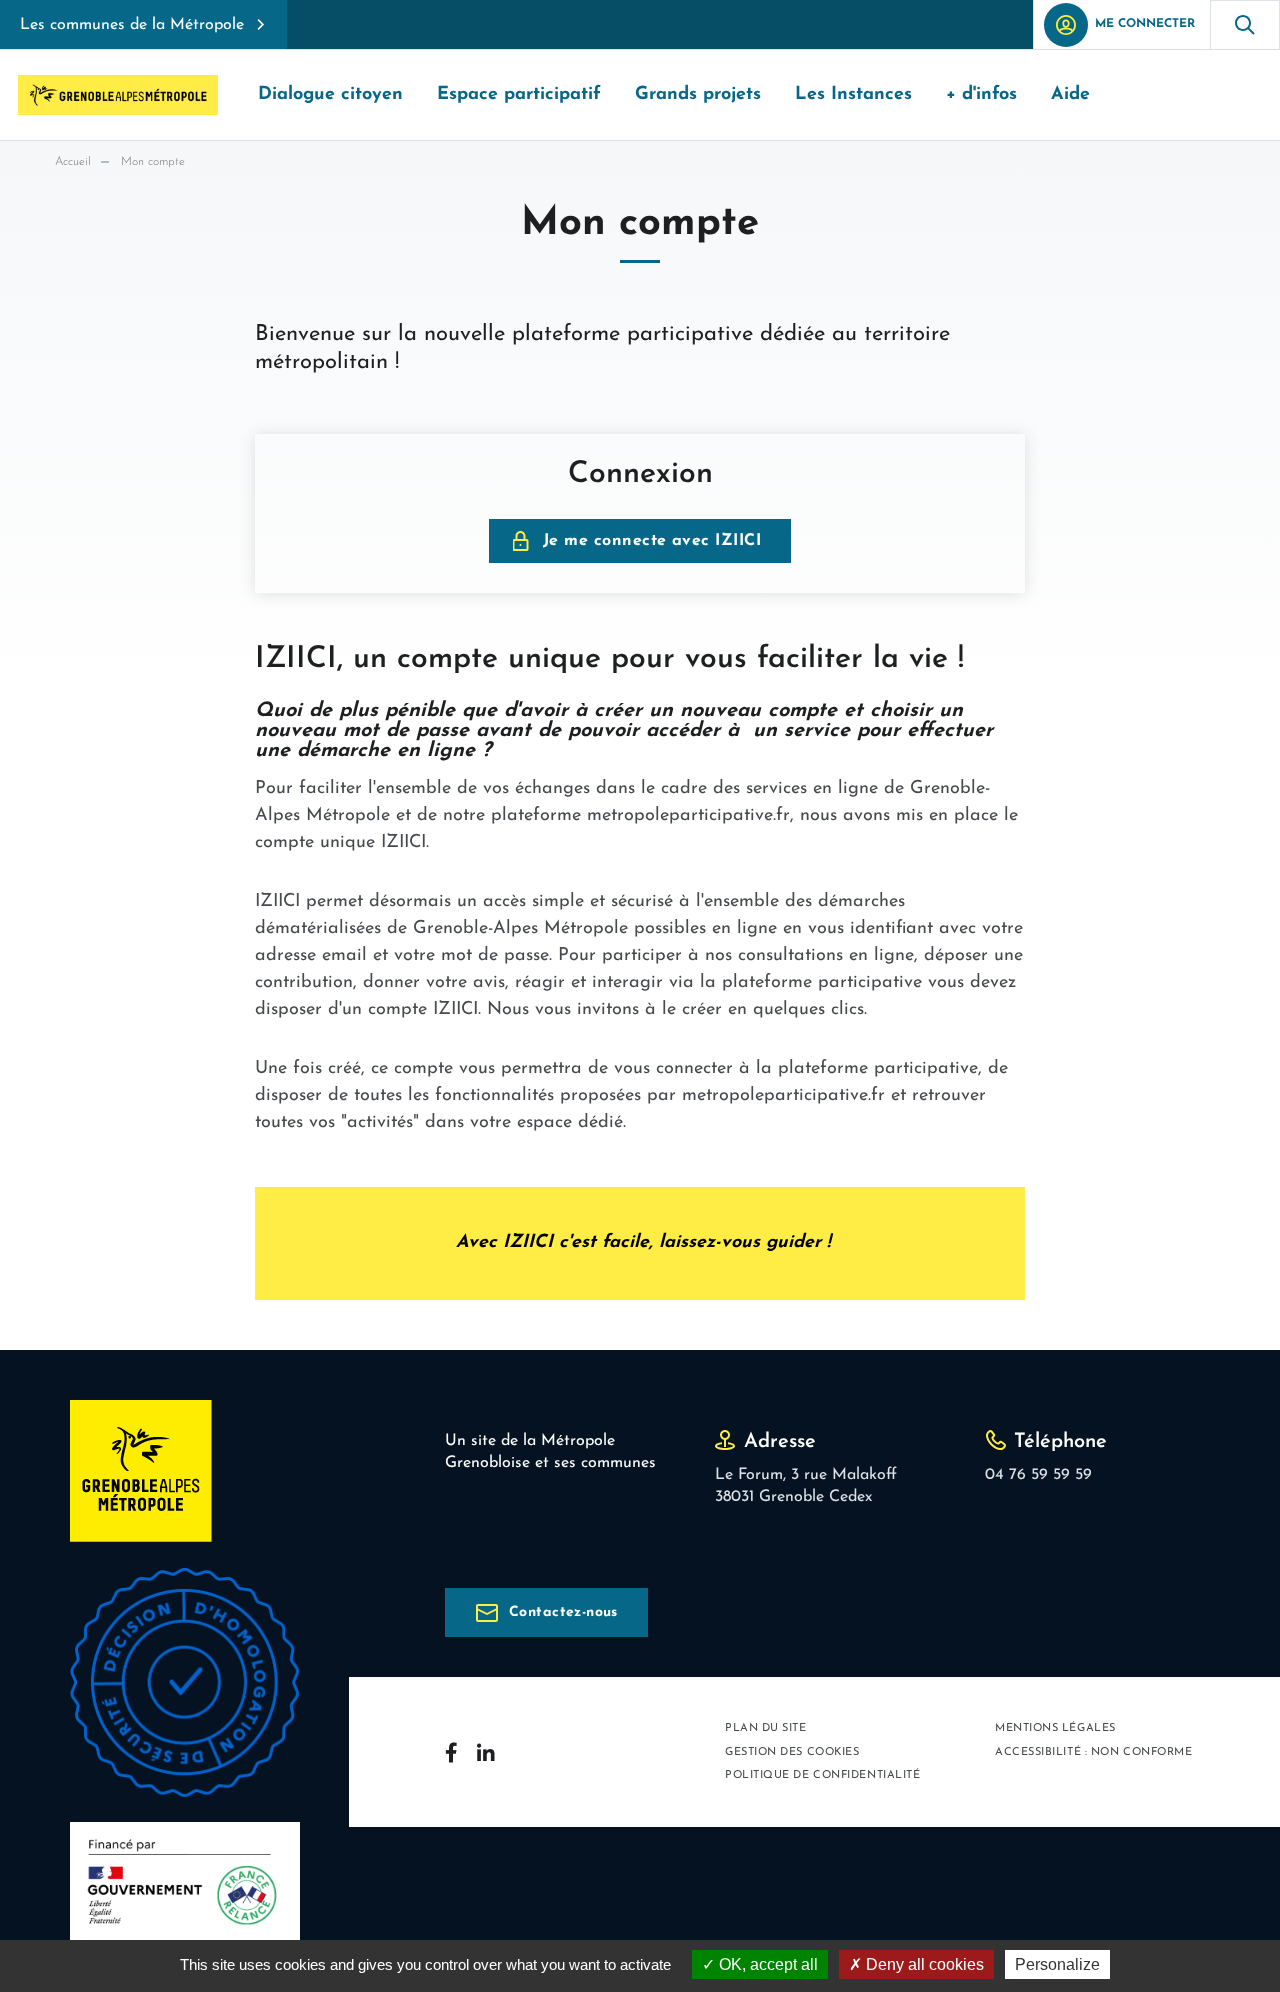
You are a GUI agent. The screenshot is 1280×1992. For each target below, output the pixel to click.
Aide (1070, 95)
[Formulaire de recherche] (1245, 24)
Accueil (73, 162)
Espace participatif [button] (519, 95)
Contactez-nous (563, 1612)
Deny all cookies (923, 1964)
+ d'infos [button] (981, 95)
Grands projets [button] (698, 95)
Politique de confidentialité (822, 1775)
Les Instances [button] (853, 95)
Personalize (1057, 1964)
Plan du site (766, 1728)
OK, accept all (766, 1964)
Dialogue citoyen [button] (330, 95)
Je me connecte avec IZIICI (652, 541)
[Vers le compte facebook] (451, 1752)
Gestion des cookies (792, 1752)
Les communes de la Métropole (132, 25)
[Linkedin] (486, 1752)
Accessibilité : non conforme (1093, 1752)
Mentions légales (1055, 1728)
